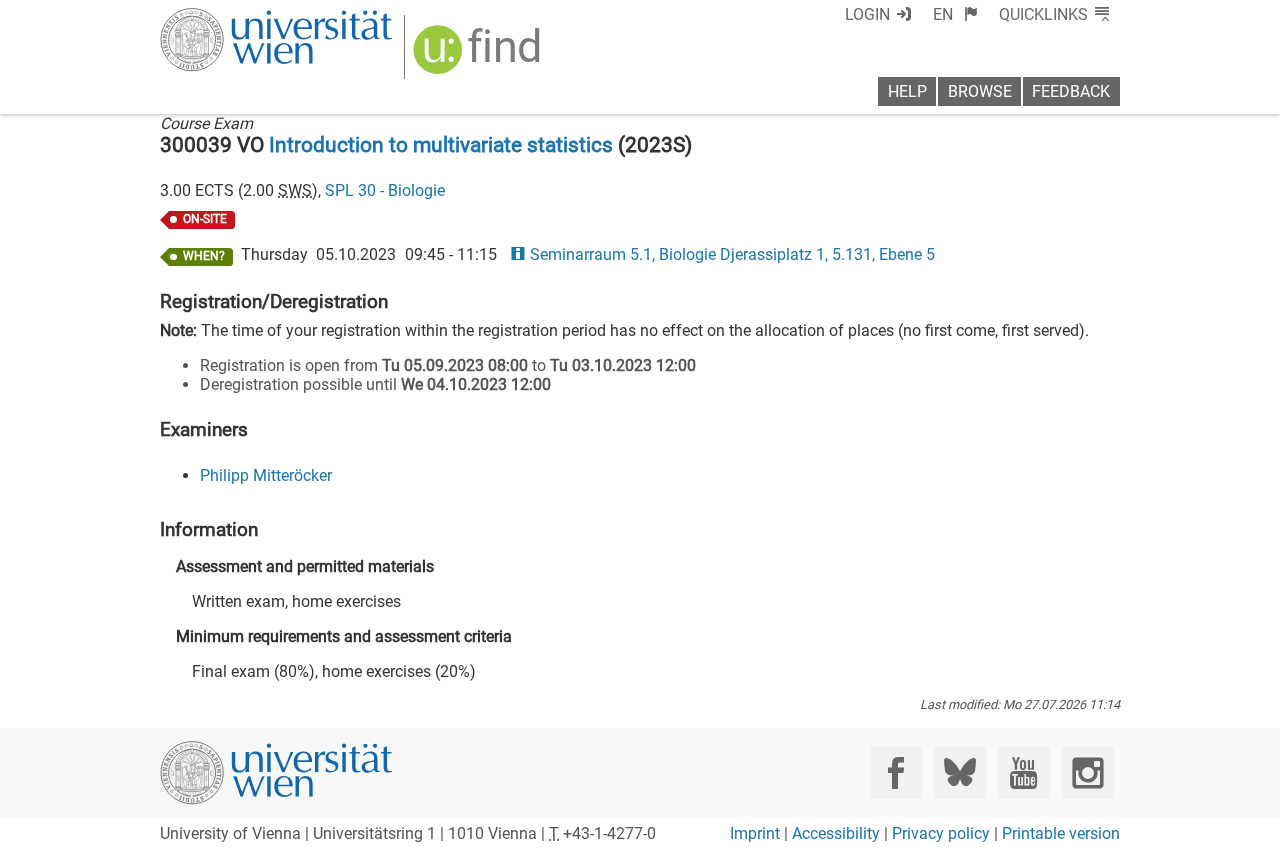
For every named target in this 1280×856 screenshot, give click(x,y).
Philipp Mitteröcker (266, 475)
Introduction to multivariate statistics (441, 145)
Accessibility (836, 833)
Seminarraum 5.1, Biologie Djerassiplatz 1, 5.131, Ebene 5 (732, 254)
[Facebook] (896, 772)
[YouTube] (1023, 772)
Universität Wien (229, 17)
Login (867, 14)
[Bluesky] (959, 772)
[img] (479, 56)
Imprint (755, 833)
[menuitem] (955, 14)
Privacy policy (941, 833)
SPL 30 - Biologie (385, 190)
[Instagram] (1087, 772)
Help (907, 91)
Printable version (1061, 833)
